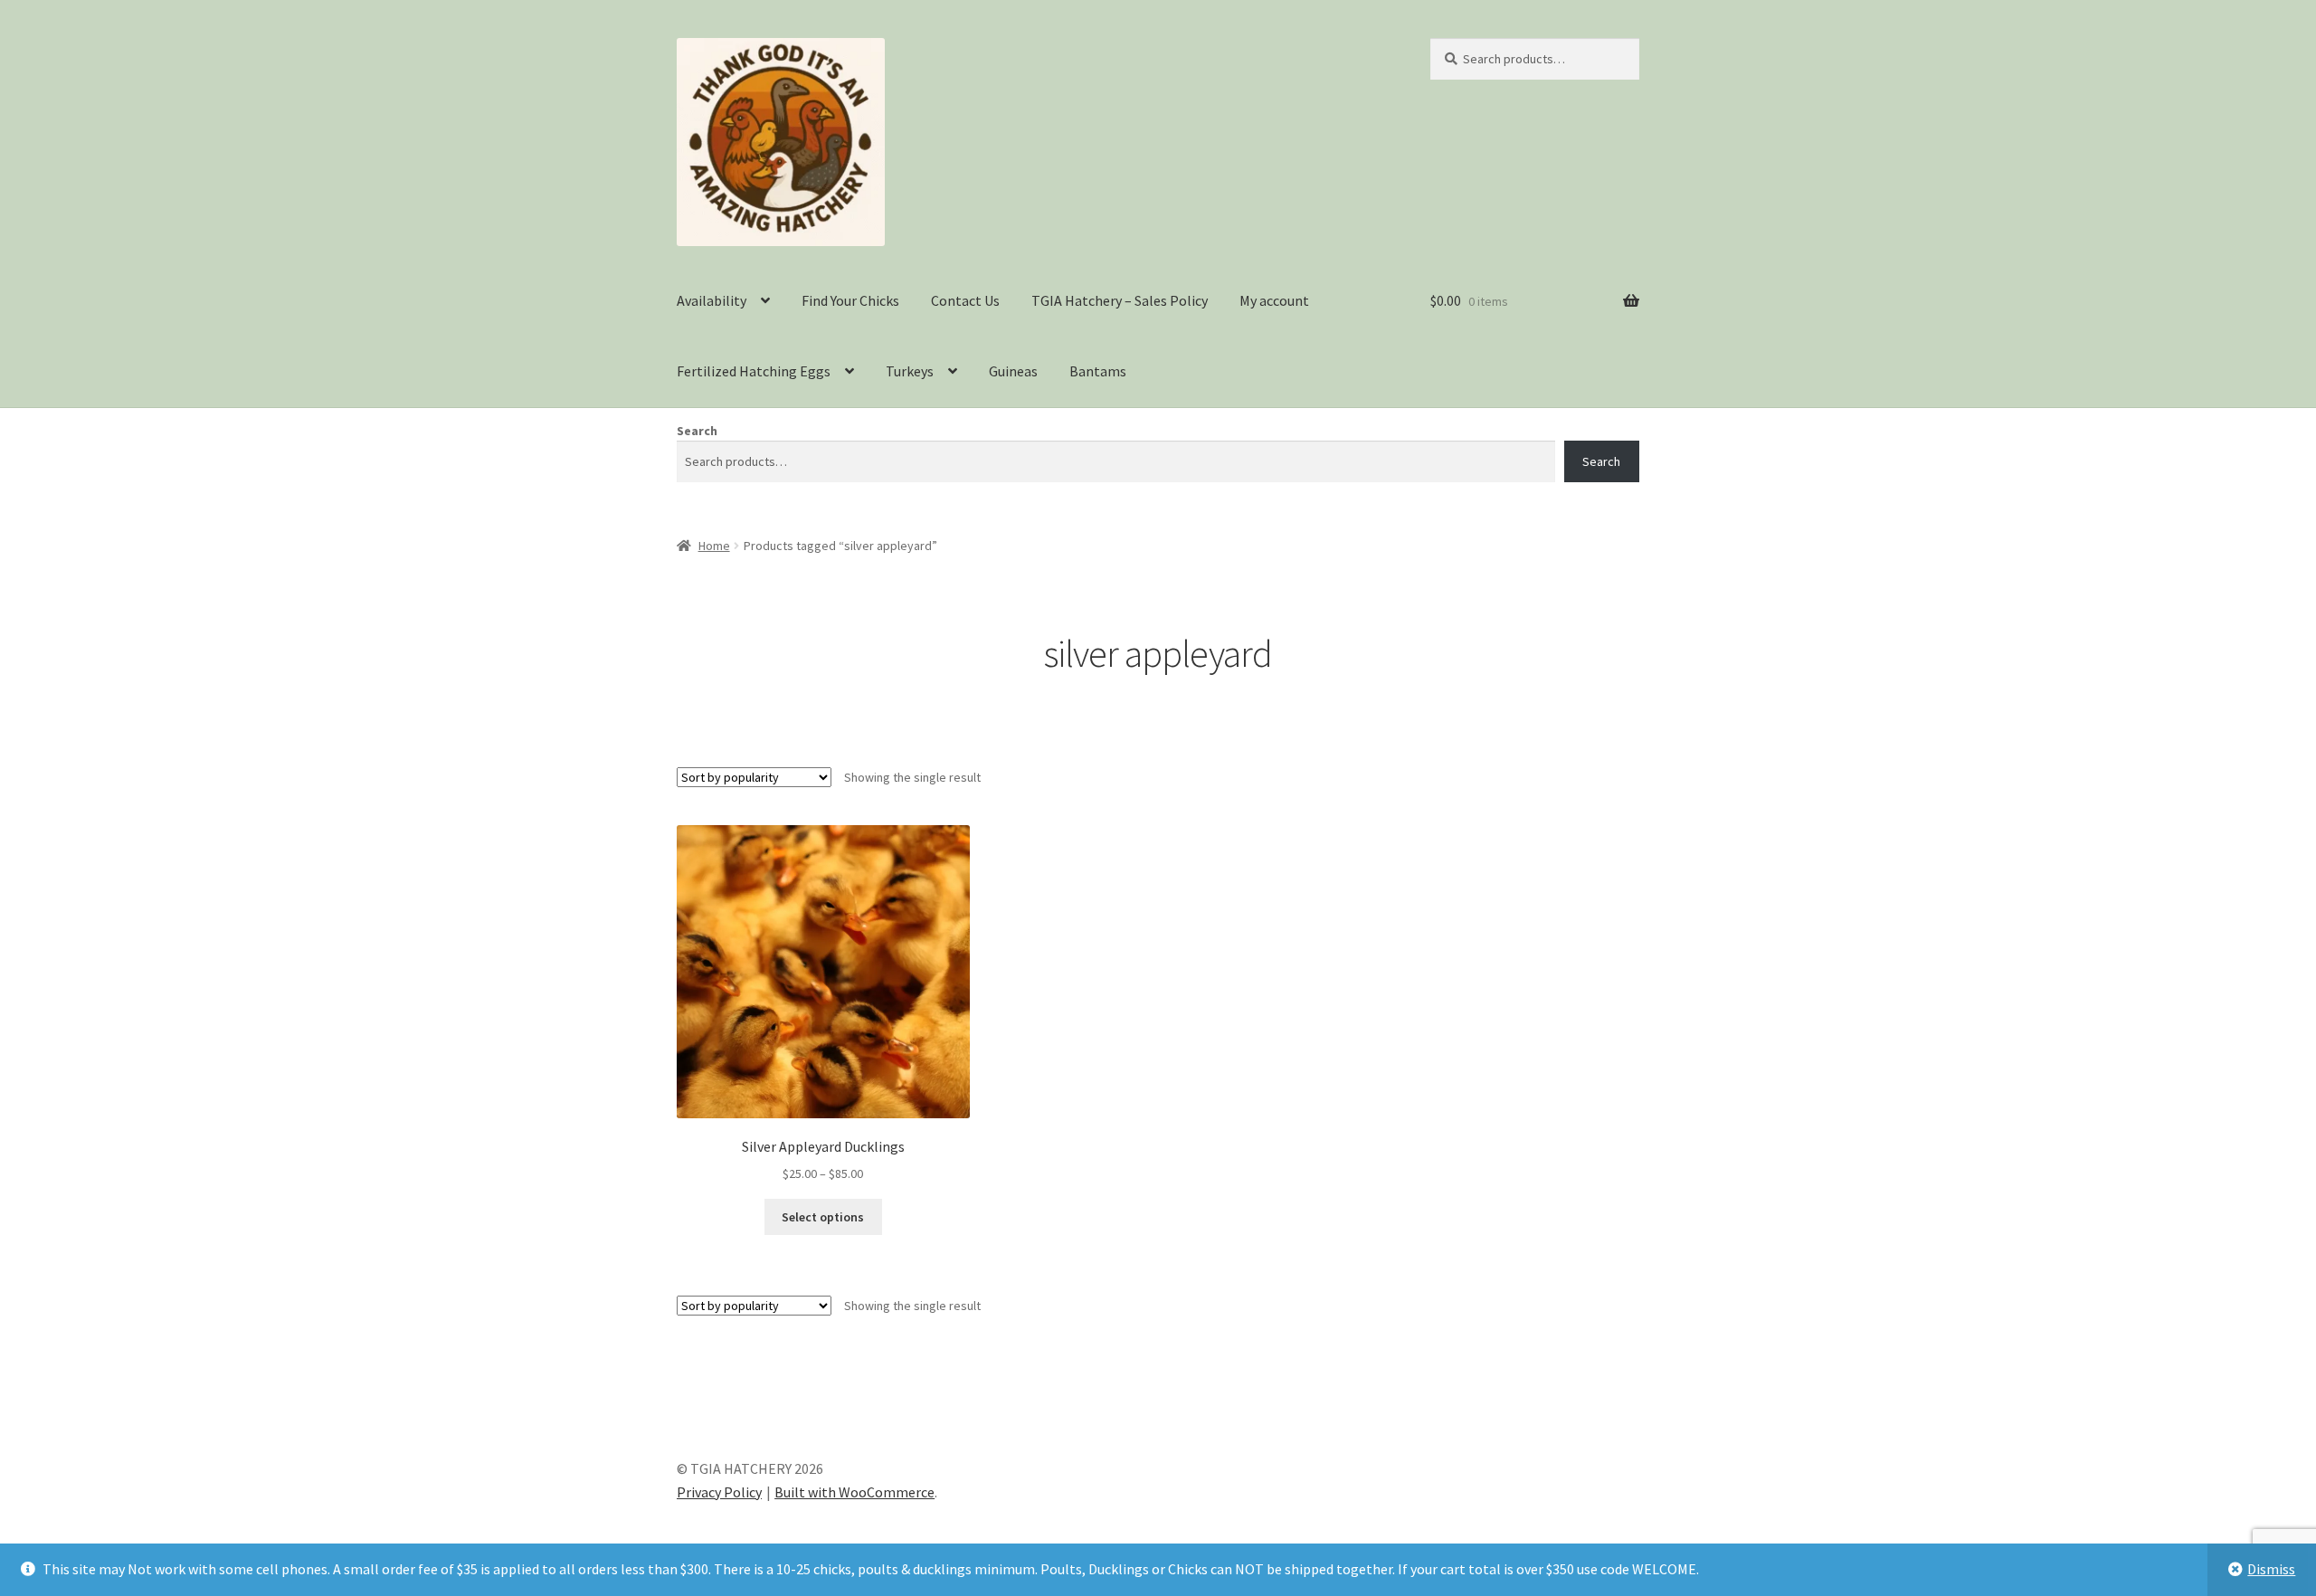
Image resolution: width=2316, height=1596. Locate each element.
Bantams (1098, 371)
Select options (823, 1217)
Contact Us (965, 300)
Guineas (1013, 371)
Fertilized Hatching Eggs (754, 371)
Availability (712, 300)
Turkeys (910, 371)
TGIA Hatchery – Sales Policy (1120, 300)
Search (697, 431)
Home (714, 546)
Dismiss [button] (2271, 1569)
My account (1274, 300)
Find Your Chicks (850, 300)
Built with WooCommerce (854, 1492)
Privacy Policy (719, 1492)
